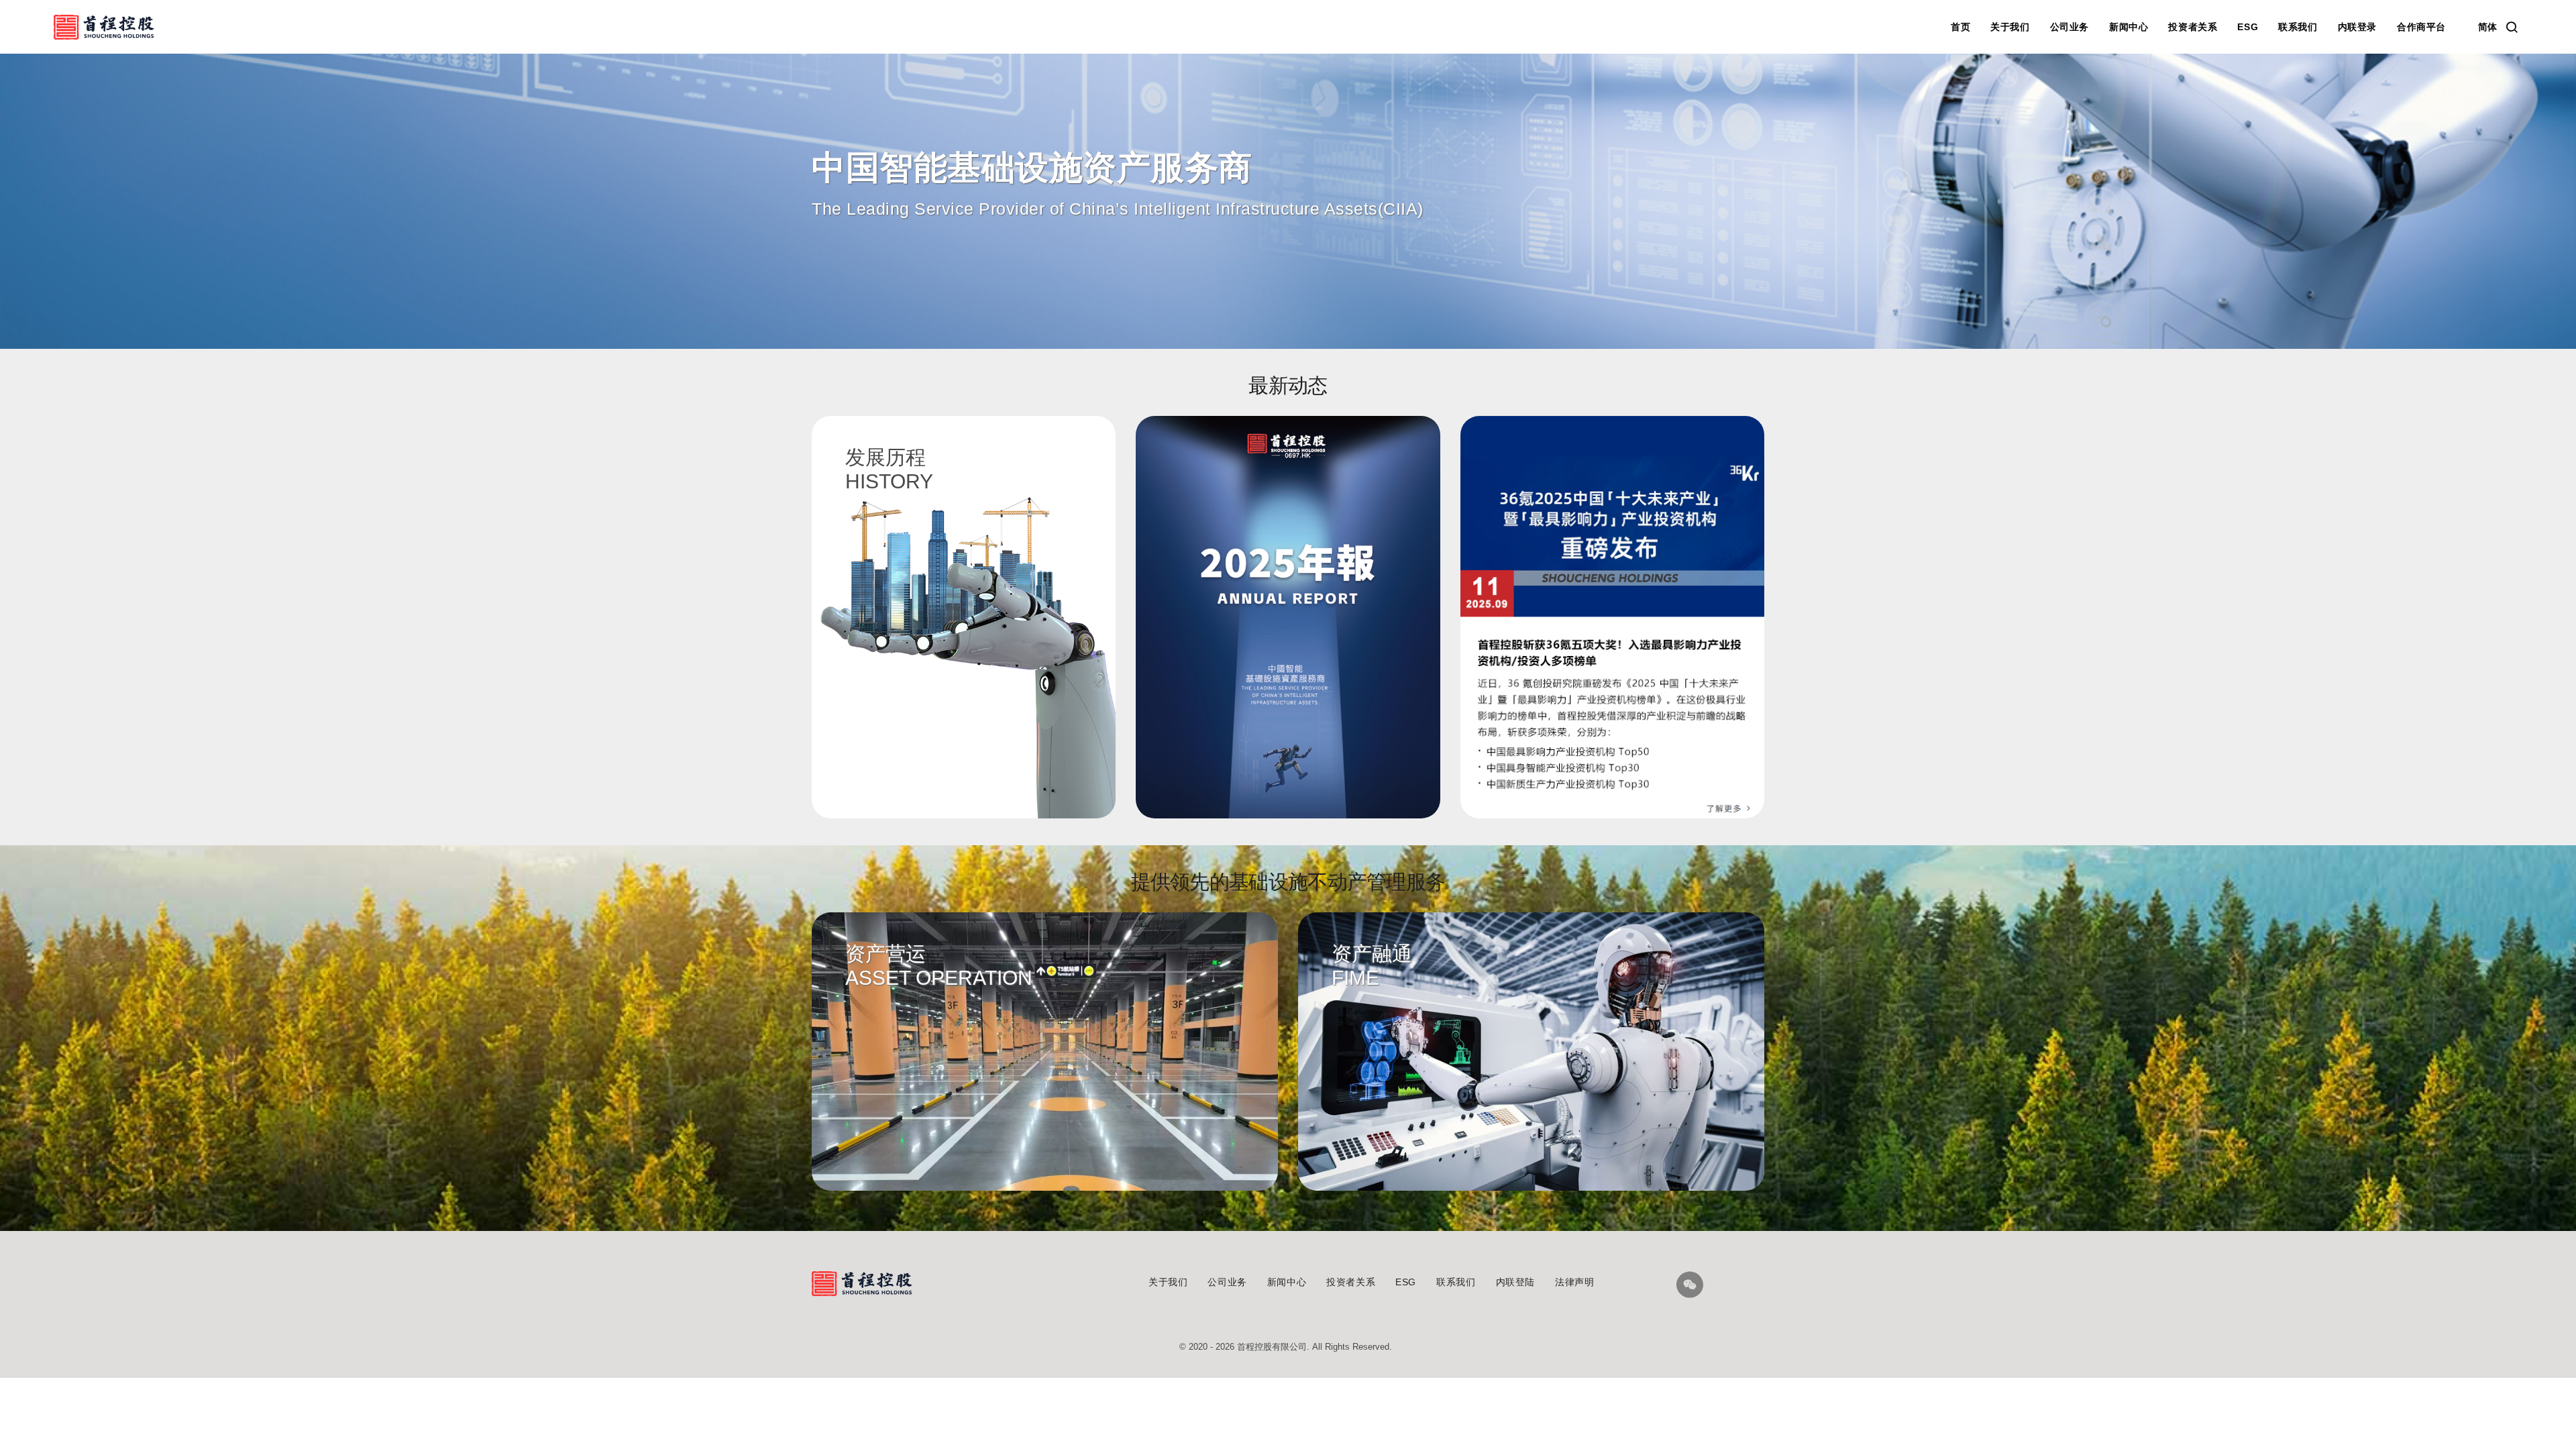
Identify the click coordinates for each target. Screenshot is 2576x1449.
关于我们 (2010, 27)
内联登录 (2357, 27)
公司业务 (2070, 27)
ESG (2248, 27)
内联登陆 (1515, 1282)
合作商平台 (2421, 27)
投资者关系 (2193, 27)
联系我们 (2298, 27)
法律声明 (1574, 1282)
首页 (1961, 27)
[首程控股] (104, 27)
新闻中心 (2129, 27)
